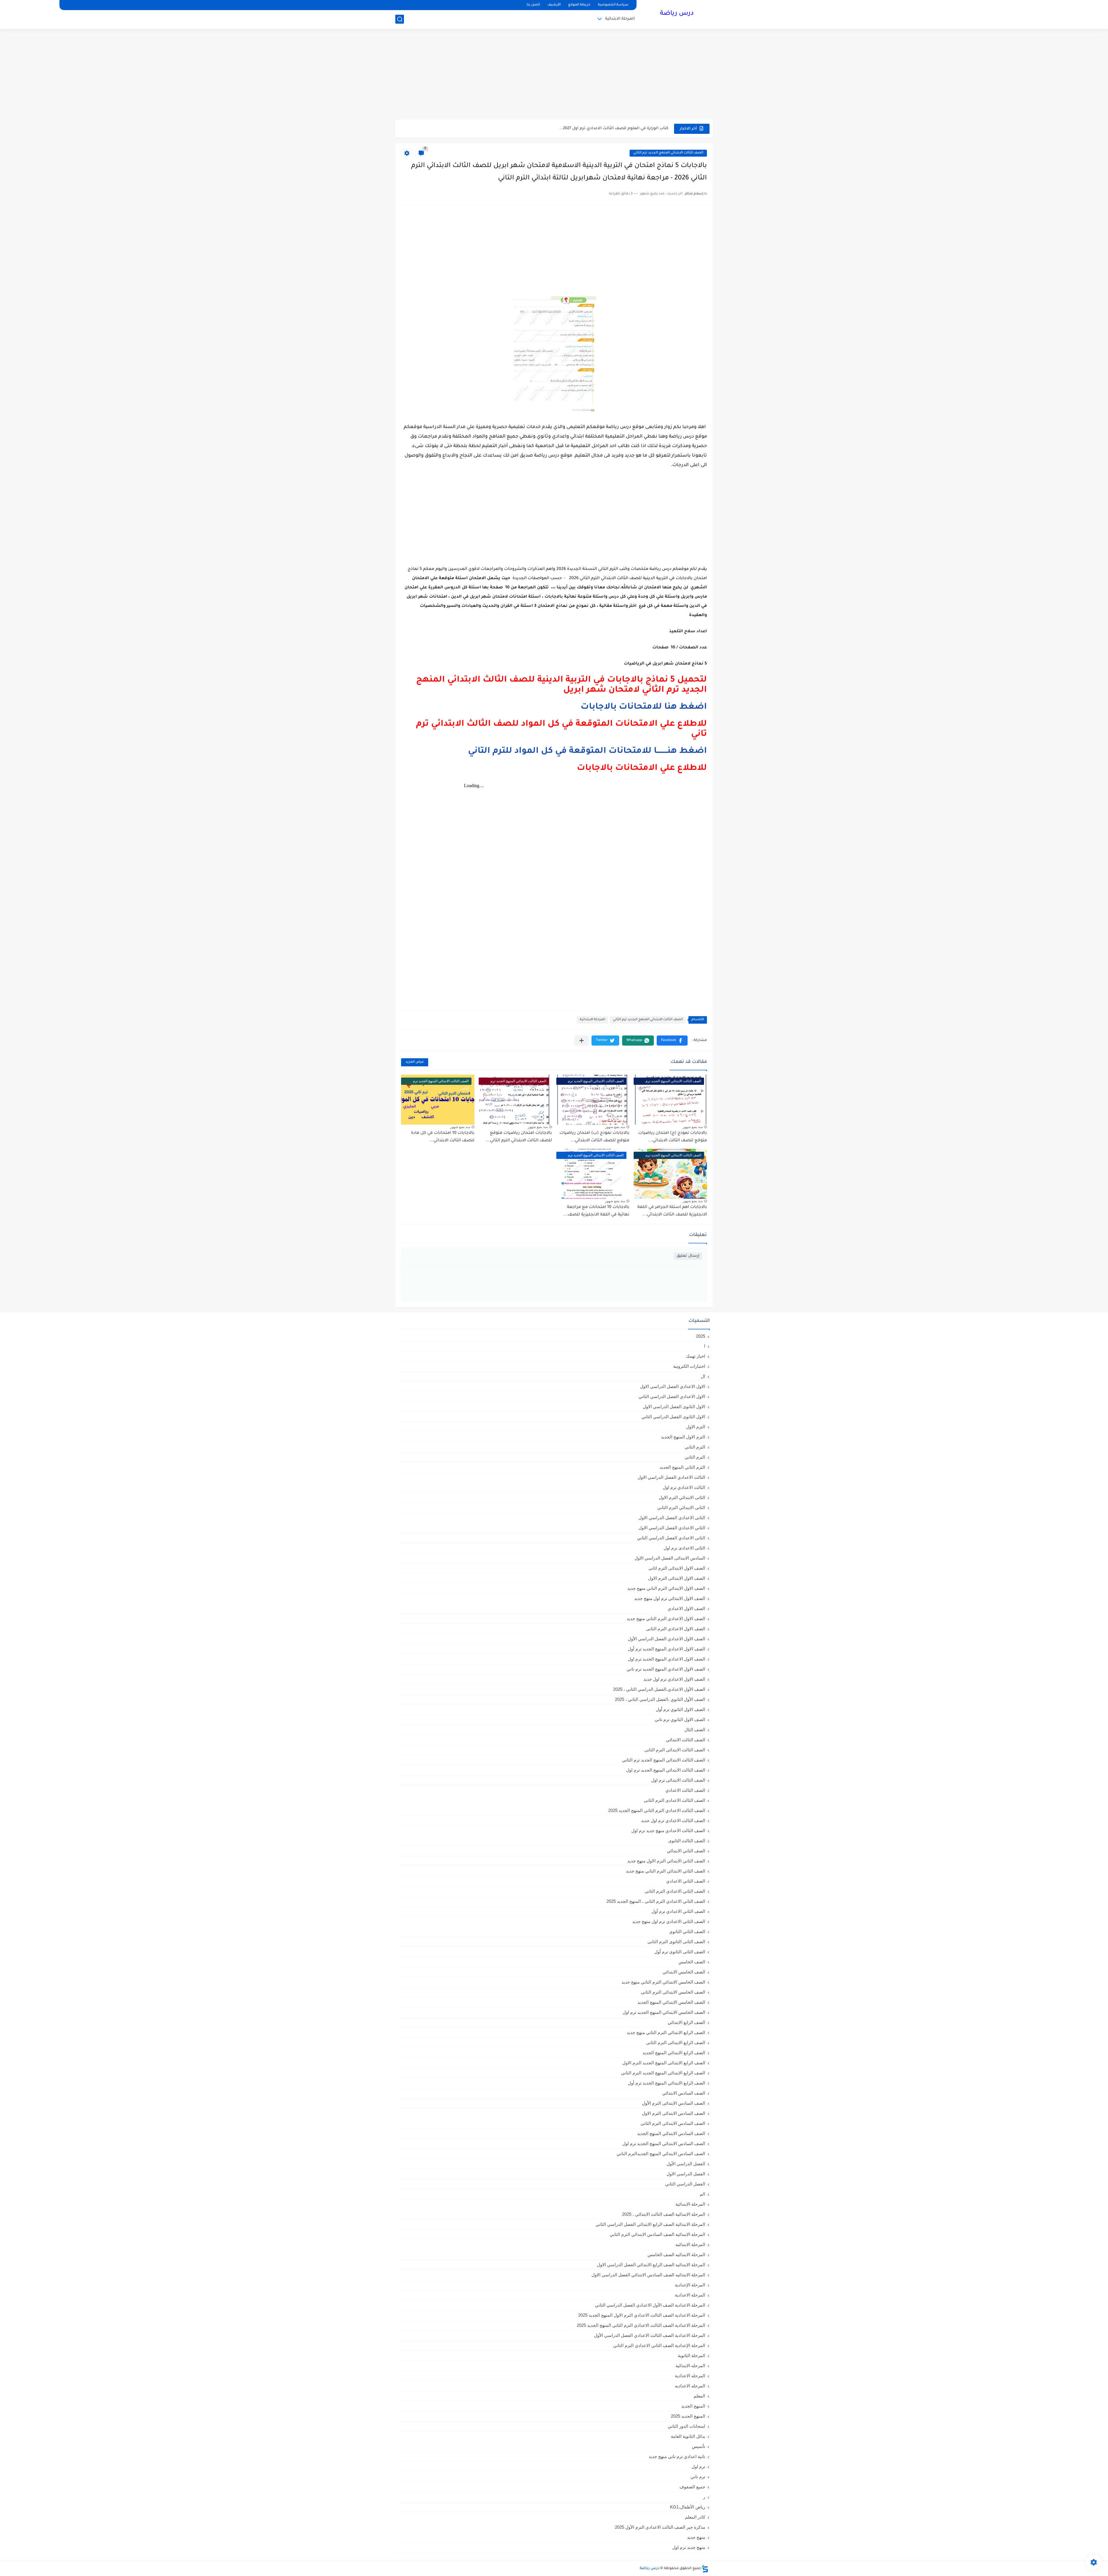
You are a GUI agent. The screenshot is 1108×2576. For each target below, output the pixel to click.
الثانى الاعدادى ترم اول (684, 1548)
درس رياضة (677, 14)
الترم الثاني (695, 1457)
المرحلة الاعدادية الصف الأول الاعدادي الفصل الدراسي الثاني (650, 2305)
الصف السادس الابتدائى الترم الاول (674, 2113)
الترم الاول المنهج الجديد (683, 1437)
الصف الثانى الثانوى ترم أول (680, 1952)
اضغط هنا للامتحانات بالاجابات (644, 707)
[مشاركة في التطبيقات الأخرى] (582, 1041)
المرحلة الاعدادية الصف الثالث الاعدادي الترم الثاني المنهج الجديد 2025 (641, 2325)
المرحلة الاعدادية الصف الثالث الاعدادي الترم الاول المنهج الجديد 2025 (642, 2315)
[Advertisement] (554, 75)
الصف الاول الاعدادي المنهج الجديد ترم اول (667, 1659)
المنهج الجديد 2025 (688, 2416)
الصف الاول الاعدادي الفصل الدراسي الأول (667, 1639)
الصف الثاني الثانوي (687, 1931)
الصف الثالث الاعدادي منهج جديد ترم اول (668, 1831)
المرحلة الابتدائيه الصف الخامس (676, 2255)
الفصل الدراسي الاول (686, 2174)
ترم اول (698, 2467)
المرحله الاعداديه (690, 2386)
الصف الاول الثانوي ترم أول (681, 1709)
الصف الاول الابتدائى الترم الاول (677, 1578)
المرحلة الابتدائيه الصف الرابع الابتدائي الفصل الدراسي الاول (651, 2265)
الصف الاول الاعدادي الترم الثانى (676, 1629)
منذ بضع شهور (693, 1127)
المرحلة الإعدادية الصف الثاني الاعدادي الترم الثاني (659, 2345)
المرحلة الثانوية (691, 2355)
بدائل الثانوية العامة (688, 2436)
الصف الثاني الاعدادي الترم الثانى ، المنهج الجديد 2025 (656, 1901)
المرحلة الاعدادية (690, 2295)
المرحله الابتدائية (690, 2366)
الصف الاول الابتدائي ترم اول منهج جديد (670, 1598)
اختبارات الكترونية (689, 1366)
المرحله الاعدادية (690, 2376)
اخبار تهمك (696, 1356)
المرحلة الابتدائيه (690, 2244)
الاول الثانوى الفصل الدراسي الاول (674, 1407)
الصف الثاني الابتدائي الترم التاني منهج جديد (666, 1871)
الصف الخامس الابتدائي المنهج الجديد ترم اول (664, 2012)
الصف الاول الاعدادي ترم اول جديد (674, 1679)
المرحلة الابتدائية (620, 19)
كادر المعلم (695, 2517)
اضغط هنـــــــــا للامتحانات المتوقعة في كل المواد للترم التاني (587, 751)
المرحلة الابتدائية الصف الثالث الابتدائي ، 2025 (664, 2214)
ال (703, 1376)
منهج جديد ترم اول (689, 2547)
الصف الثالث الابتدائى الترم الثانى (675, 1750)
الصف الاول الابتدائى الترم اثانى (677, 1568)
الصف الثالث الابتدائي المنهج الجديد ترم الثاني (668, 153)
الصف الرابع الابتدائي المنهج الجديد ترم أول (667, 2083)
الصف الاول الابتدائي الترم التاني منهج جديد (666, 1588)
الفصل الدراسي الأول (686, 2164)
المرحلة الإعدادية (690, 2285)
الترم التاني (695, 1447)
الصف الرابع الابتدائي (686, 2022)
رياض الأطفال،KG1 (688, 2507)
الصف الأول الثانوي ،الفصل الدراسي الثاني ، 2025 (660, 1699)
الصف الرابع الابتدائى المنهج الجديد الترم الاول (664, 2063)
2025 (701, 1336)
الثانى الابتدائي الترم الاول (682, 1497)
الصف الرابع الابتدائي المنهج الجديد (674, 2053)
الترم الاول (696, 1427)
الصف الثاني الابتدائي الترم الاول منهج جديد (666, 1861)
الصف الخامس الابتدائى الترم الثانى (673, 1992)
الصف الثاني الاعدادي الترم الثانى (675, 1891)
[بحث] (400, 19)
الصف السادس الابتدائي (684, 2093)
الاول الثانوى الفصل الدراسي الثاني (673, 1417)
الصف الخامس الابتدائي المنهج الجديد (671, 2002)
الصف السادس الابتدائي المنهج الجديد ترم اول (664, 2143)
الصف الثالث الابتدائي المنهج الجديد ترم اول (666, 1770)
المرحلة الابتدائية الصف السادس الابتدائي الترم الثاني (657, 2234)
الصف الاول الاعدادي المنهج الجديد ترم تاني (666, 1669)
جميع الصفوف (692, 2487)
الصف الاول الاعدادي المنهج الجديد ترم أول (667, 1649)
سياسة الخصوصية (613, 5)
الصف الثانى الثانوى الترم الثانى (676, 1942)
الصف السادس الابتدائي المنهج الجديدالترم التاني (661, 2154)
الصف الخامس (692, 1962)
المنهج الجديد (693, 2406)
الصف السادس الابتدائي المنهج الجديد (671, 2133)
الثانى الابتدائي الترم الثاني (681, 1507)
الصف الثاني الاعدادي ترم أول (678, 1911)
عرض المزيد (415, 1062)
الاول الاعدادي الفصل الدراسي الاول (673, 1386)
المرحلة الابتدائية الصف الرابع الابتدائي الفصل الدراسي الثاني (650, 2224)
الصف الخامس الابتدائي (684, 1972)
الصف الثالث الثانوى (687, 1841)
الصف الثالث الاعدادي (685, 1790)
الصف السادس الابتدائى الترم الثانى (673, 2123)
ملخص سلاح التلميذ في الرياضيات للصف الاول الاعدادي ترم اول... (608, 128)
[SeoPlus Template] (705, 2569)
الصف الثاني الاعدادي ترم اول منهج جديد (669, 1921)
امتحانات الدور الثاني (686, 2426)
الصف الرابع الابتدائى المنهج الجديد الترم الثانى (663, 2073)
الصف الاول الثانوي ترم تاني (680, 1719)
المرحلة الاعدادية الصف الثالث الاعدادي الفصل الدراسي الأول (650, 2335)
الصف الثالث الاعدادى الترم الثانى (674, 1800)
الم (702, 2194)
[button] (672, 1041)
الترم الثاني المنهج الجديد (682, 1467)
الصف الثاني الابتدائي (686, 1851)
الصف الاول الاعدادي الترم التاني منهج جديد (666, 1619)
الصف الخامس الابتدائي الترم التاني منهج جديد (663, 1982)
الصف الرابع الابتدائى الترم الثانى (676, 2043)
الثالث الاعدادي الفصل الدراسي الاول (671, 1477)
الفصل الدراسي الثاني (685, 2184)
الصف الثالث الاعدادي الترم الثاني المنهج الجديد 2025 (657, 1810)
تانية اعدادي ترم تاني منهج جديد (677, 2456)
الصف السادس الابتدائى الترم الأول (674, 2103)
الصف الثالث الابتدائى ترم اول (678, 1780)
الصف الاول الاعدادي (686, 1608)
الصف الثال (695, 1730)
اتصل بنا (533, 5)
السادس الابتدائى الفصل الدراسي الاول (670, 1558)
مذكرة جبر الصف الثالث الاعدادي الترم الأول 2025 (660, 2527)
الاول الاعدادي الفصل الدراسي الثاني (672, 1396)
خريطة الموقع (579, 5)
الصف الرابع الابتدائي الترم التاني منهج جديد (666, 2032)
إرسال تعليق (688, 1256)
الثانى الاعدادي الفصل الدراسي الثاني (671, 1538)
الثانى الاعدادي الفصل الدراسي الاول (672, 1518)
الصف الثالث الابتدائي (686, 1740)
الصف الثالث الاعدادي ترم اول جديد (673, 1820)
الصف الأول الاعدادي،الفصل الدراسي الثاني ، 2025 (659, 1689)
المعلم (699, 2396)
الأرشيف (554, 5)
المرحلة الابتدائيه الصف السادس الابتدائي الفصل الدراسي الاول (648, 2275)
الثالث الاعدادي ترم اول (684, 1487)
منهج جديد (696, 2537)
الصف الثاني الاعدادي (686, 1881)
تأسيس (699, 2446)
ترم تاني (698, 2477)
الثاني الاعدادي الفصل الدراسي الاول (672, 1528)
